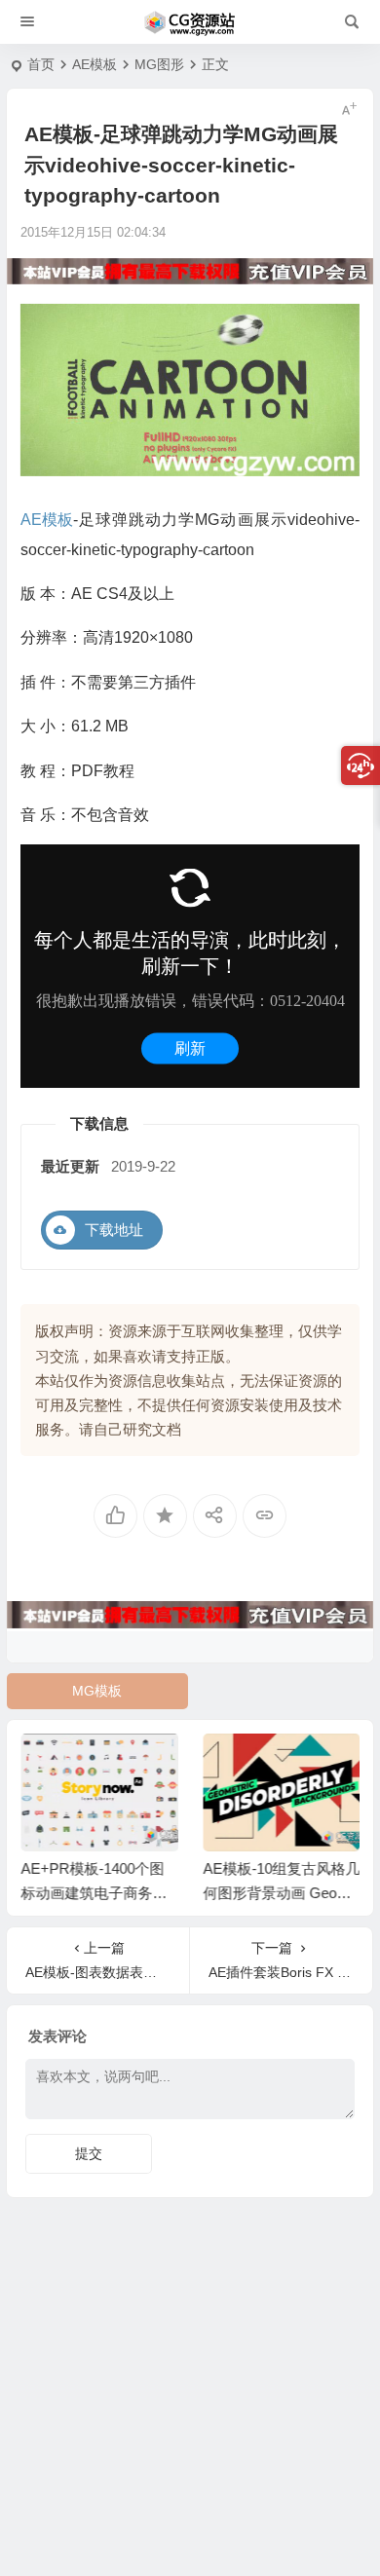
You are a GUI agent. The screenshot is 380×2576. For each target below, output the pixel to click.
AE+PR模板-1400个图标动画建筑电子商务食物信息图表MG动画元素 (98, 1893)
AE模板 (95, 64)
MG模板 (97, 1691)
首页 (41, 64)
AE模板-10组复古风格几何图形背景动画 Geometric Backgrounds (281, 1893)
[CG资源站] (190, 22)
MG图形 (159, 64)
